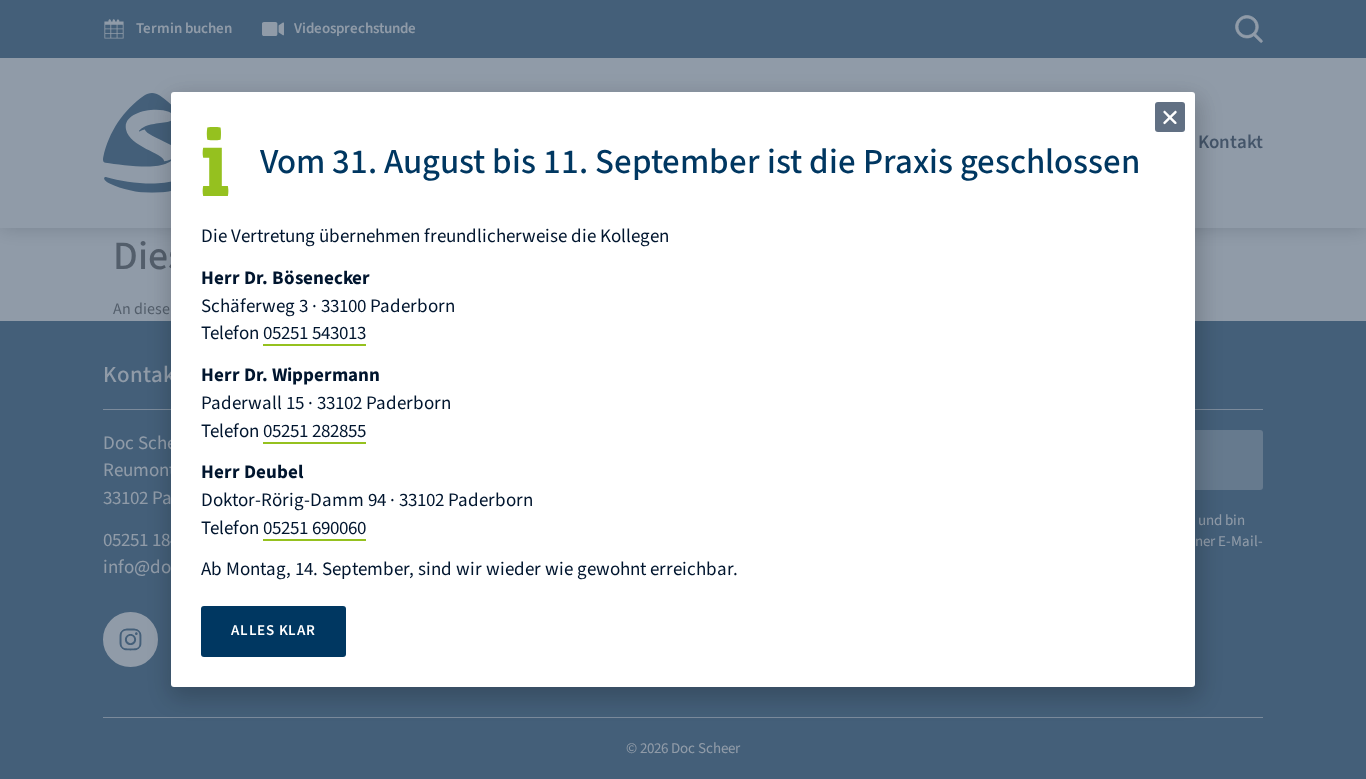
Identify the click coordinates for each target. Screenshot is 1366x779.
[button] (1170, 117)
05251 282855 (314, 431)
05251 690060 (314, 528)
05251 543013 (314, 333)
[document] (683, 389)
